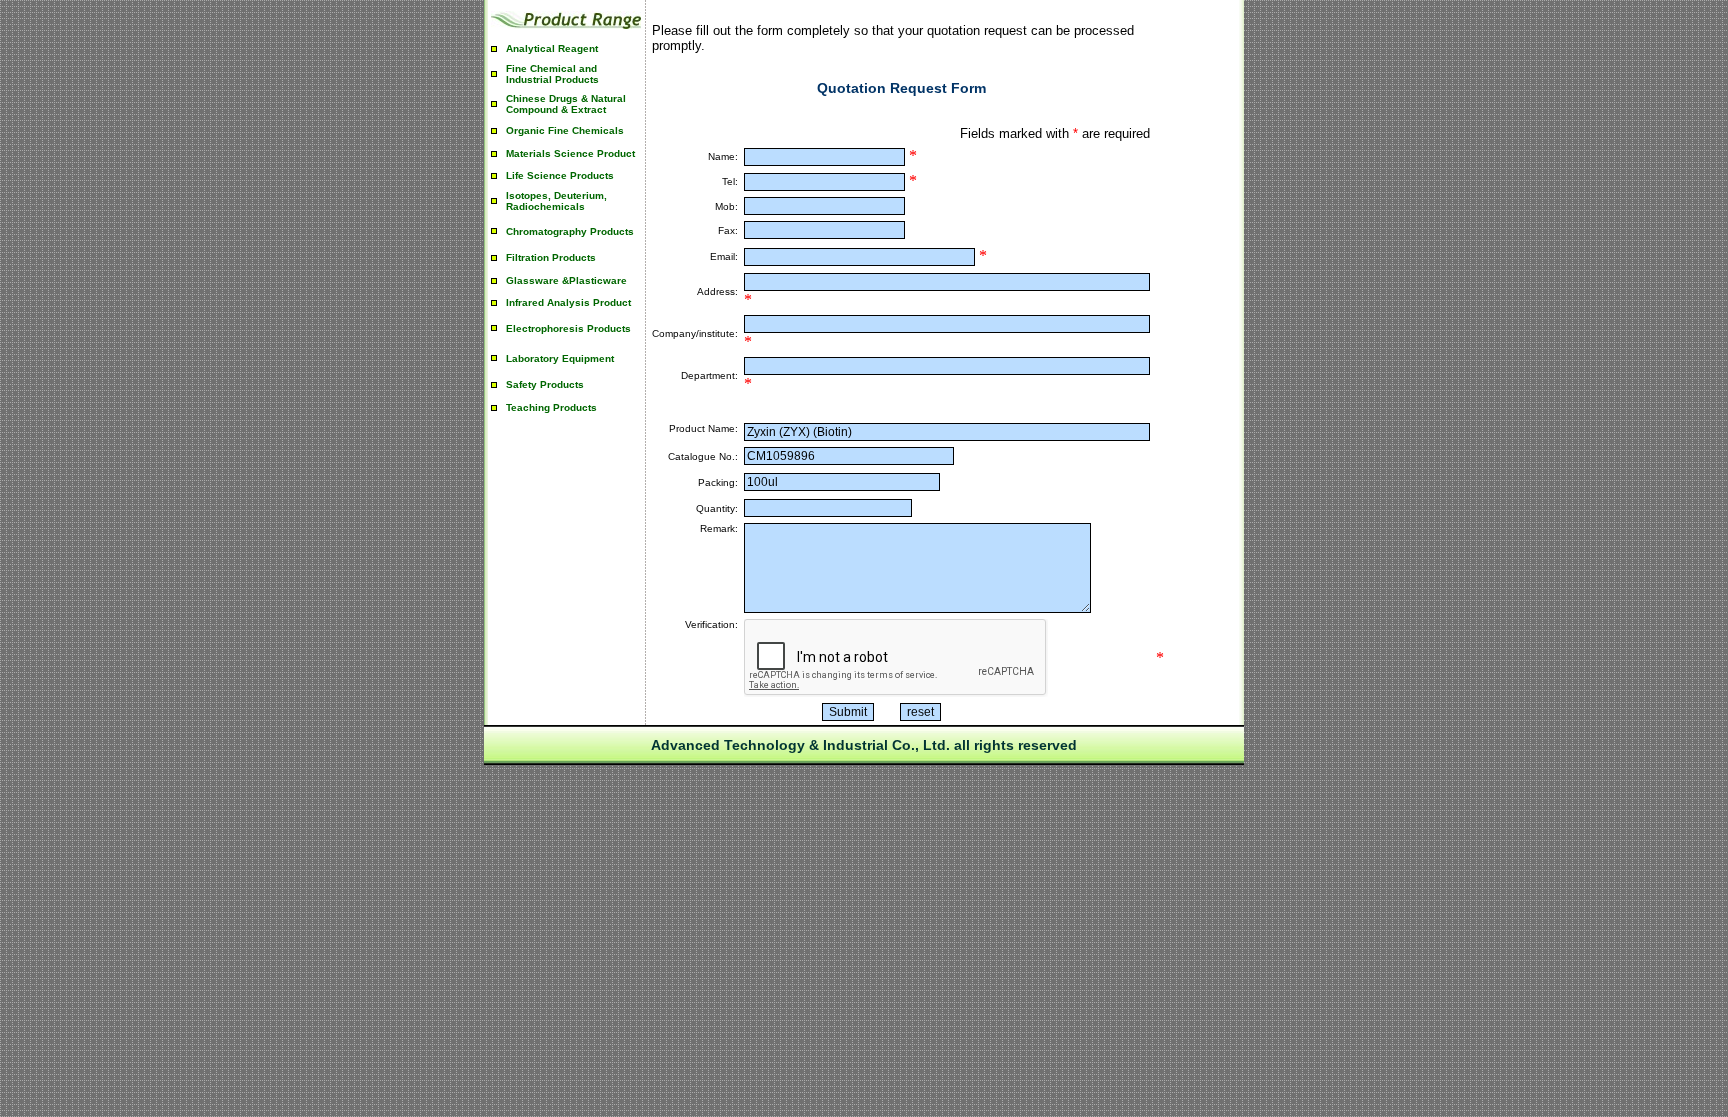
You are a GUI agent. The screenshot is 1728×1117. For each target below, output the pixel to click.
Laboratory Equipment (560, 358)
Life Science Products (560, 175)
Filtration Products (551, 257)
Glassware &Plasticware (566, 280)
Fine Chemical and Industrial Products (552, 74)
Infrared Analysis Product (568, 302)
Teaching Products (551, 407)
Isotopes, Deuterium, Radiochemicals (556, 201)
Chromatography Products (570, 231)
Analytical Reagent (552, 48)
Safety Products (545, 384)
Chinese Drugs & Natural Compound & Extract (566, 104)
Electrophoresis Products (568, 328)
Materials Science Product (570, 153)
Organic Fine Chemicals (565, 130)
